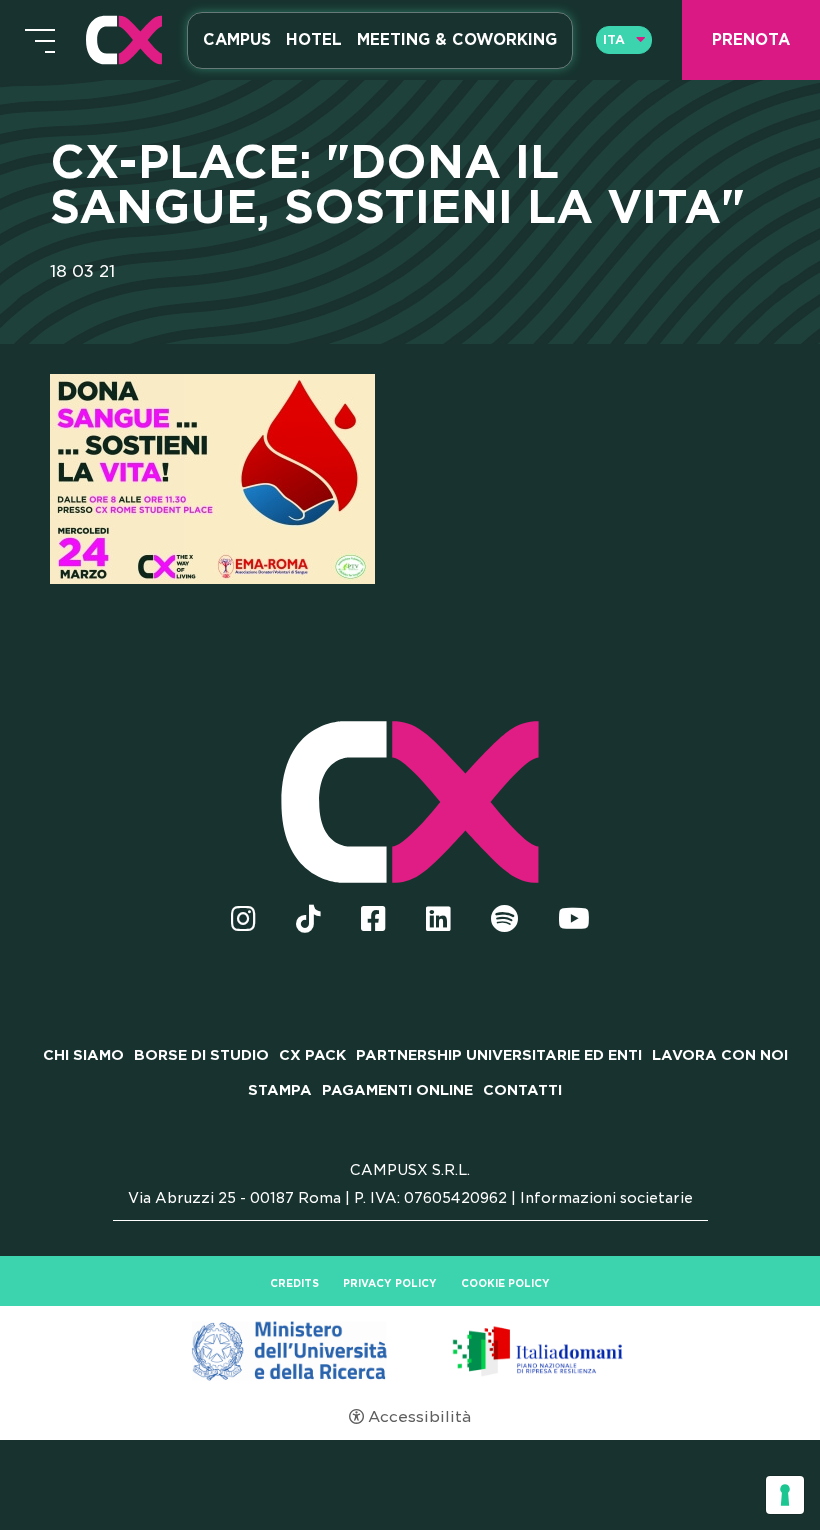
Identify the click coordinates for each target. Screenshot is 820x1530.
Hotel (314, 40)
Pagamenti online (397, 1090)
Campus (237, 40)
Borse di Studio (201, 1055)
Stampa (280, 1090)
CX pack (312, 1055)
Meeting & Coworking (457, 40)
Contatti (522, 1090)
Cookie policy (505, 1283)
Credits (294, 1283)
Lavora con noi (720, 1055)
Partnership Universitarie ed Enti (499, 1055)
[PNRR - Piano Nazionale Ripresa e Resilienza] (410, 1350)
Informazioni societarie (606, 1198)
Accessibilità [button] (419, 1417)
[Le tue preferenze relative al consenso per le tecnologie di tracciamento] (785, 1495)
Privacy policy (390, 1283)
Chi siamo (83, 1055)
